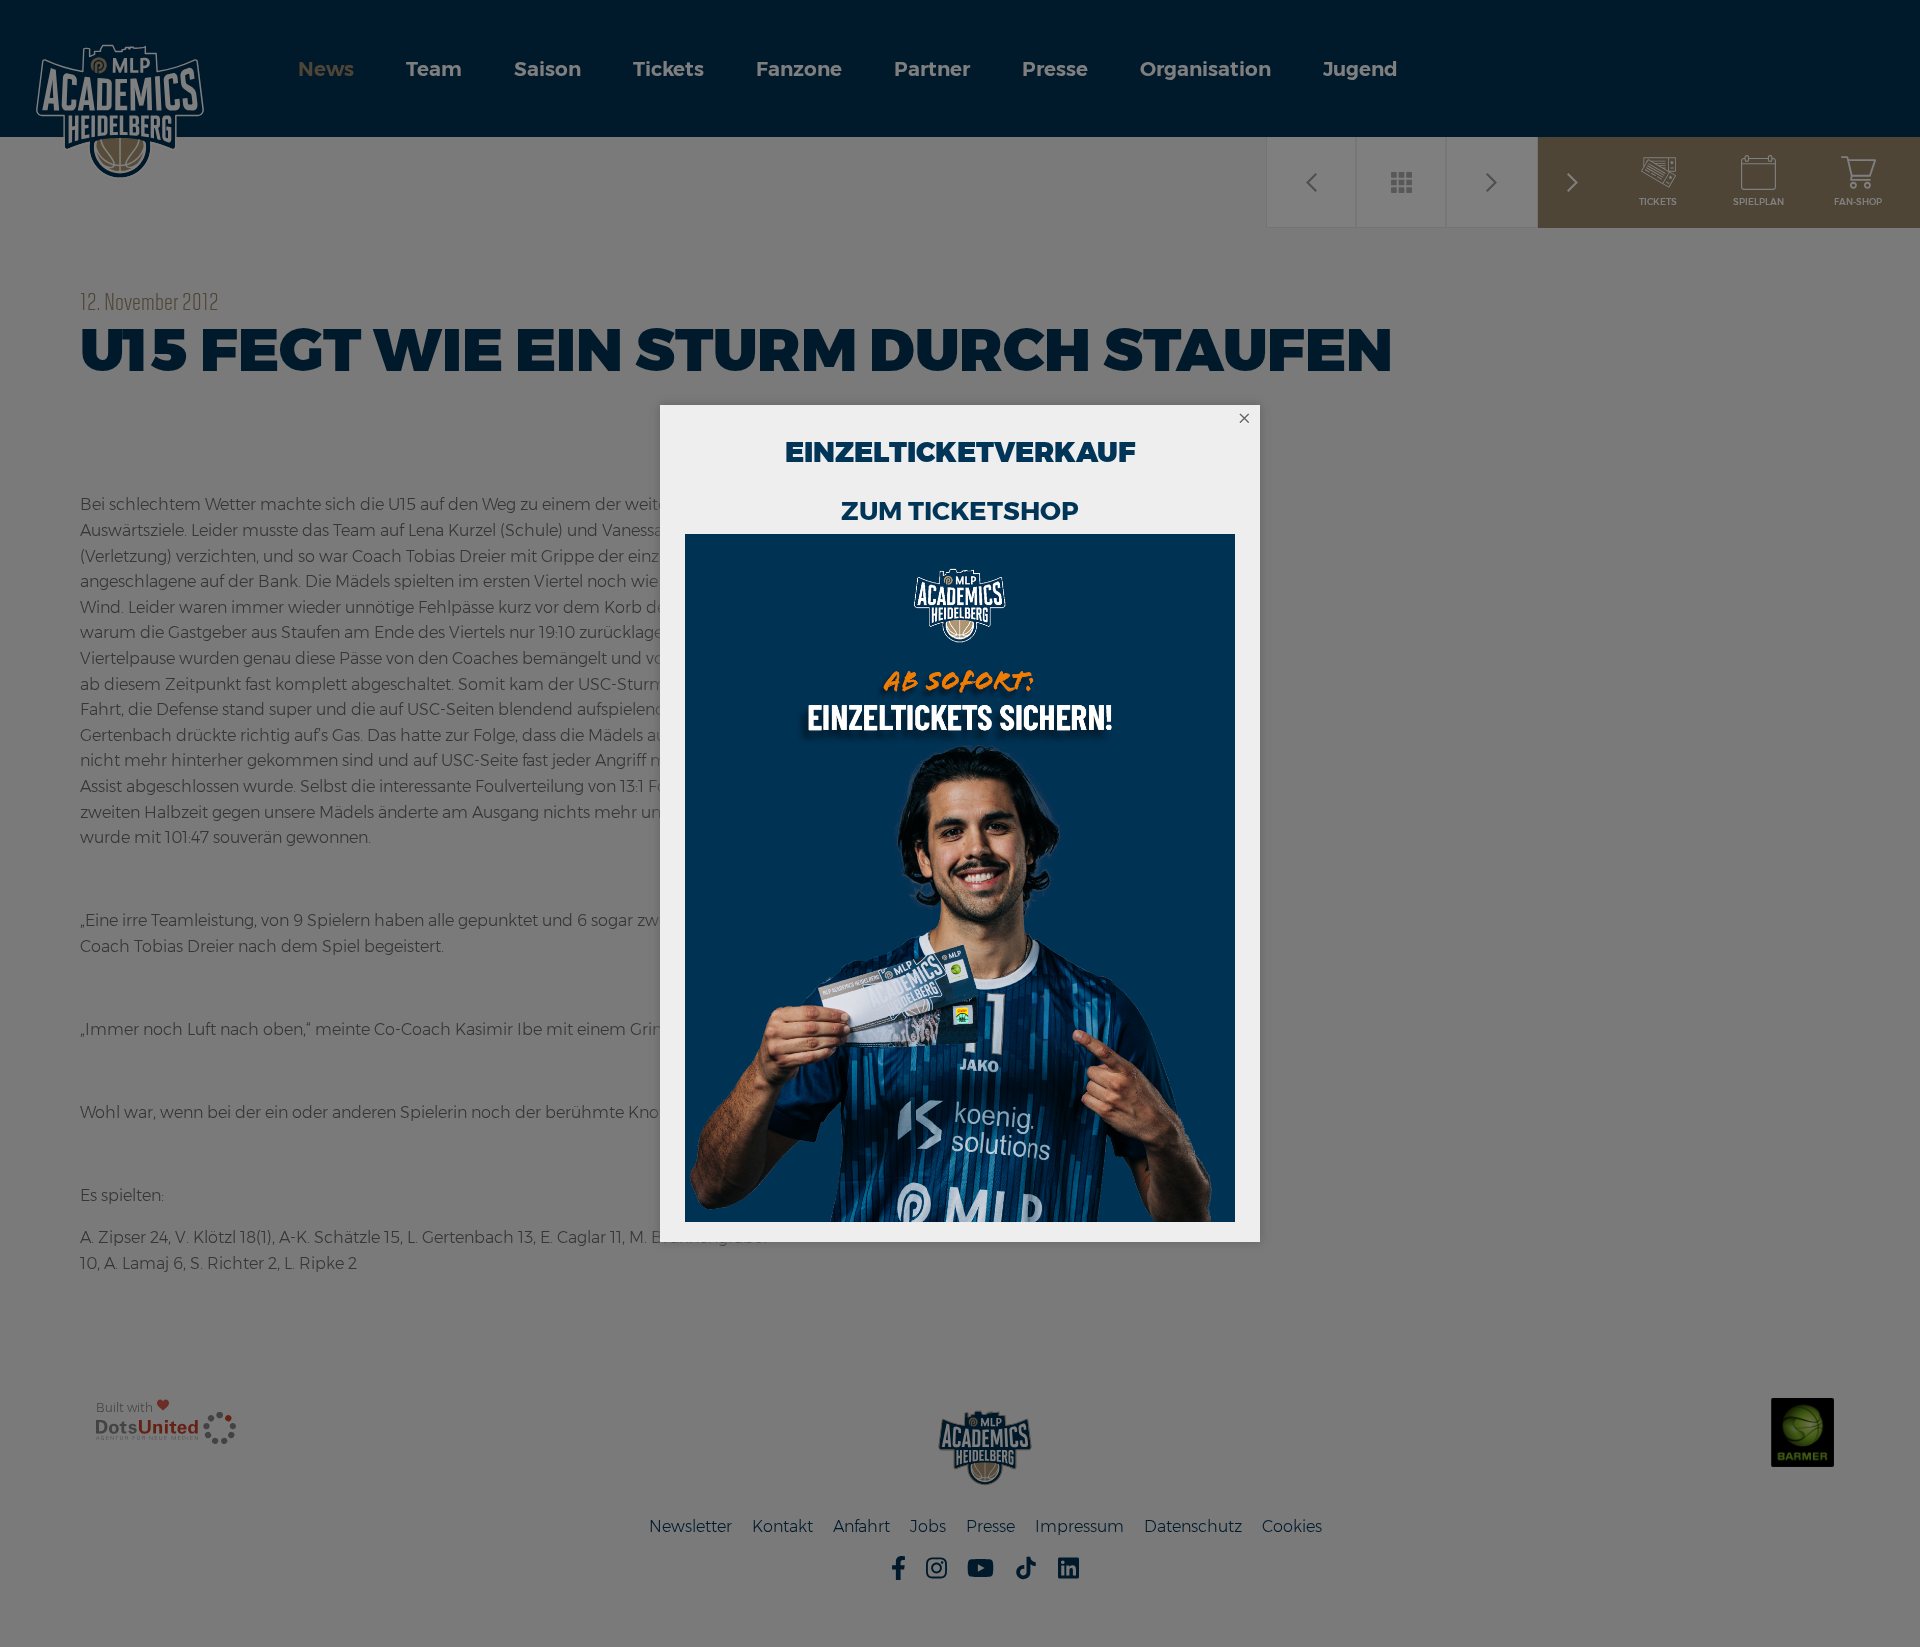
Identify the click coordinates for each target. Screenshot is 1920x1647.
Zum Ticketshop (960, 511)
